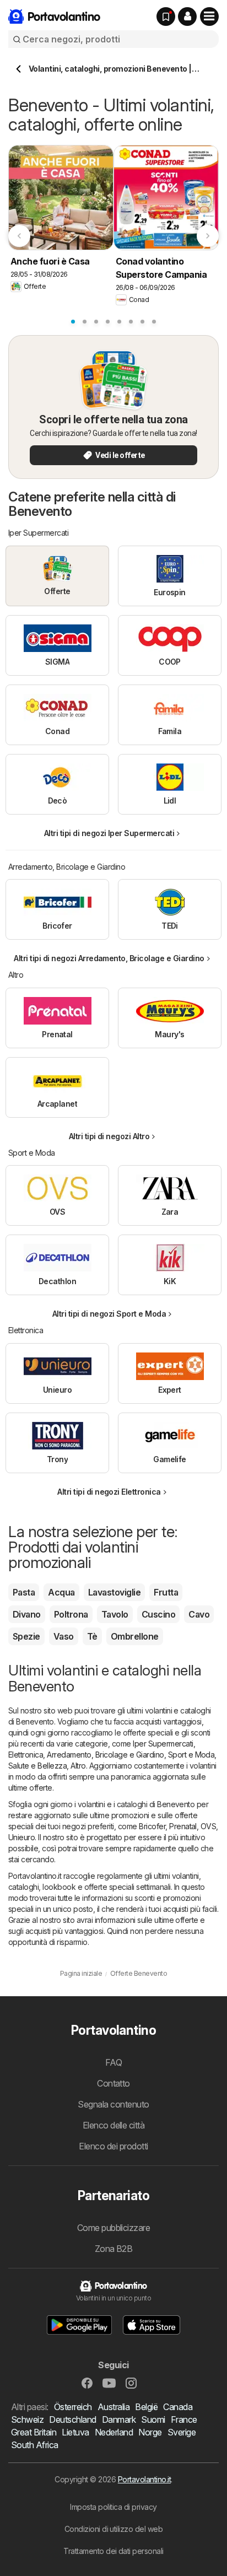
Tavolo (115, 1614)
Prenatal (183, 1826)
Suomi (153, 2419)
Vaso (64, 1636)
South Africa (35, 2445)
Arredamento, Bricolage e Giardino (105, 1755)
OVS (208, 1826)
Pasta (24, 1592)
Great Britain (34, 2432)
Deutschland (72, 2419)
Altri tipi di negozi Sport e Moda (109, 1314)
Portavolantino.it (144, 2479)
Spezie (26, 1636)
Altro (78, 1766)
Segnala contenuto (113, 2104)
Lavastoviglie (114, 1592)
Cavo (199, 1614)
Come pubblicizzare (114, 2228)
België (146, 2407)
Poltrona (71, 1614)
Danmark (119, 2419)
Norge (150, 2432)
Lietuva (75, 2432)
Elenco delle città (114, 2125)
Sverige (182, 2432)
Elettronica (26, 1755)
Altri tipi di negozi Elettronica (109, 1492)
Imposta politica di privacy (113, 2507)
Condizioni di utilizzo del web (114, 2529)
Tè (92, 1636)
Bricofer (152, 1826)
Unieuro (21, 1837)
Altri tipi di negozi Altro (109, 1136)
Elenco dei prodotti (113, 2146)
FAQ (113, 2062)
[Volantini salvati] (166, 17)
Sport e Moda (191, 1755)
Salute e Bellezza (37, 1766)
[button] (187, 17)
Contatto (113, 2083)
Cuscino (158, 1614)
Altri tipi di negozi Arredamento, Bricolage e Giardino (109, 958)
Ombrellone (135, 1636)
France (184, 2419)
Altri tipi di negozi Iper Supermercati (109, 833)
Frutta (166, 1592)
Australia (113, 2407)
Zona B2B (114, 2249)
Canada (178, 2407)
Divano (27, 1614)
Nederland (114, 2432)
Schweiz (27, 2419)
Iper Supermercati (163, 1744)
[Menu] (209, 17)
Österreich (73, 2407)
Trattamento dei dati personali (113, 2551)
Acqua (61, 1592)
